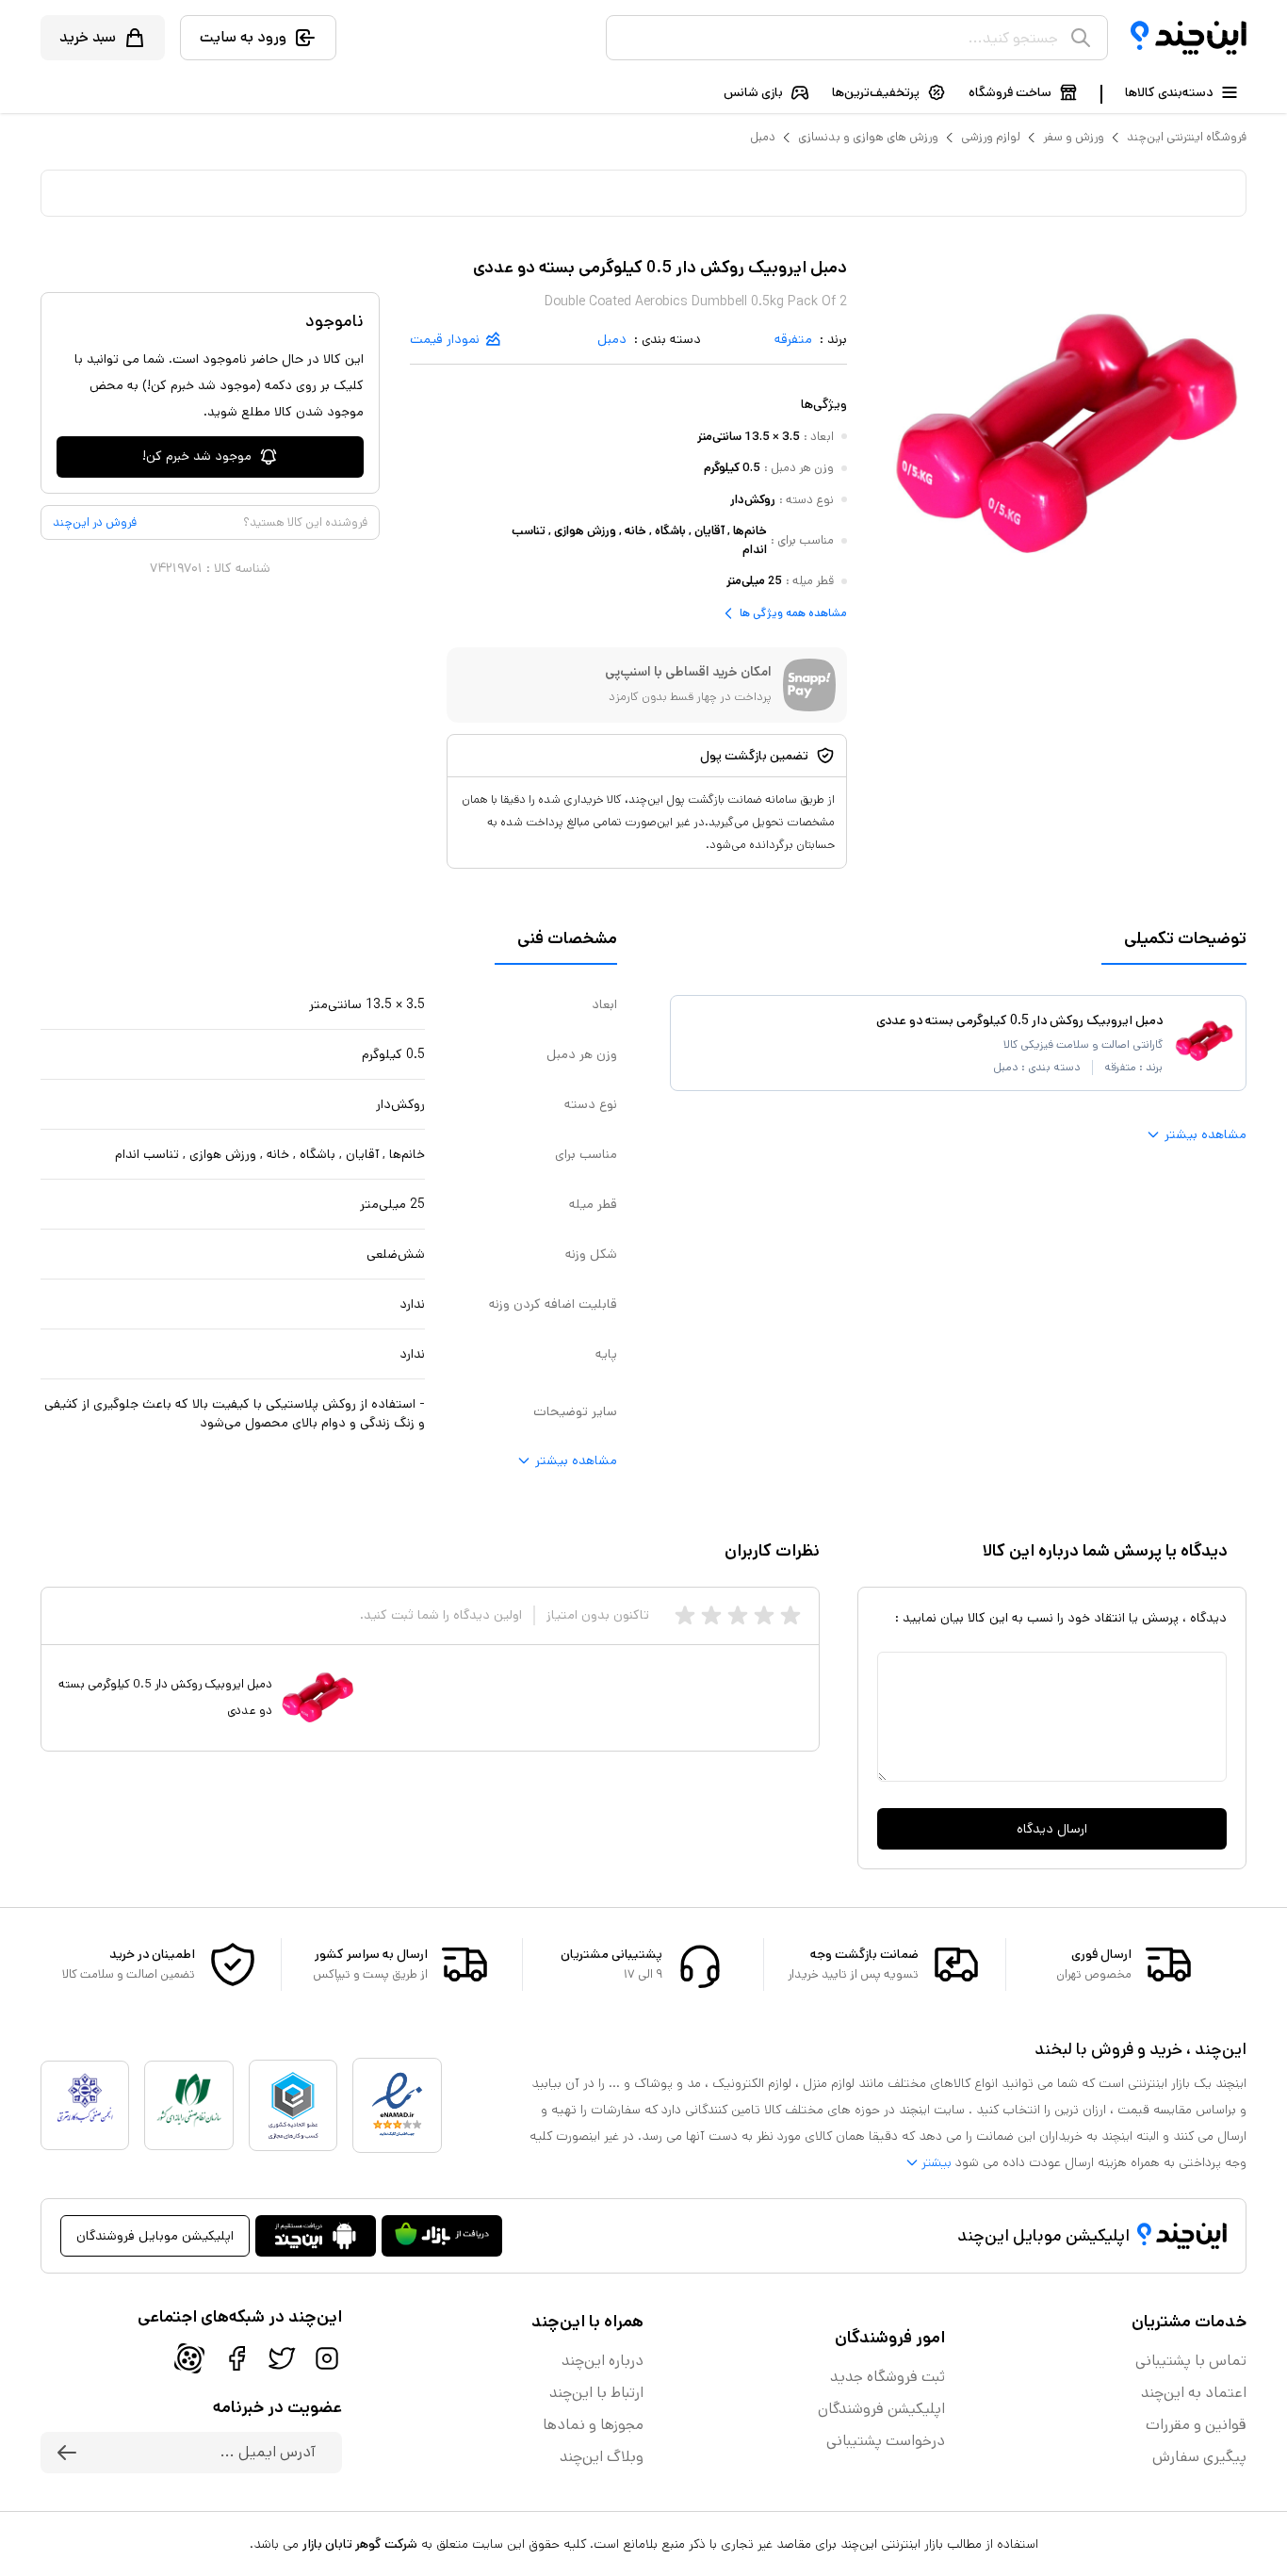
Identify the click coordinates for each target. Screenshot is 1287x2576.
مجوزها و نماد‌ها (593, 2425)
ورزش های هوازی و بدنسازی (868, 137)
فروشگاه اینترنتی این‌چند (1187, 137)
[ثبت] (67, 2453)
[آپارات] (189, 2358)
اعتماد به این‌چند (1194, 2393)
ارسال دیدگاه (1052, 1829)
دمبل (763, 137)
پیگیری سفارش (1199, 2457)
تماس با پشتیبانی (1191, 2361)
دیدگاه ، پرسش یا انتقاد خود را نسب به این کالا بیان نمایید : (1061, 1618)
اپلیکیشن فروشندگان (881, 2409)
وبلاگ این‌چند (602, 2457)
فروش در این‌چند (95, 522)
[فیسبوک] (236, 2358)
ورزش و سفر (1074, 137)
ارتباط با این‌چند (596, 2393)
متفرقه (793, 339)
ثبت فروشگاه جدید (888, 2377)
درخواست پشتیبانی (886, 2441)
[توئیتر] (282, 2358)
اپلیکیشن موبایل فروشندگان (155, 2236)
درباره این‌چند (603, 2361)
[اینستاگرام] (327, 2358)
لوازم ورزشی (991, 137)
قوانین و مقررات (1196, 2425)
